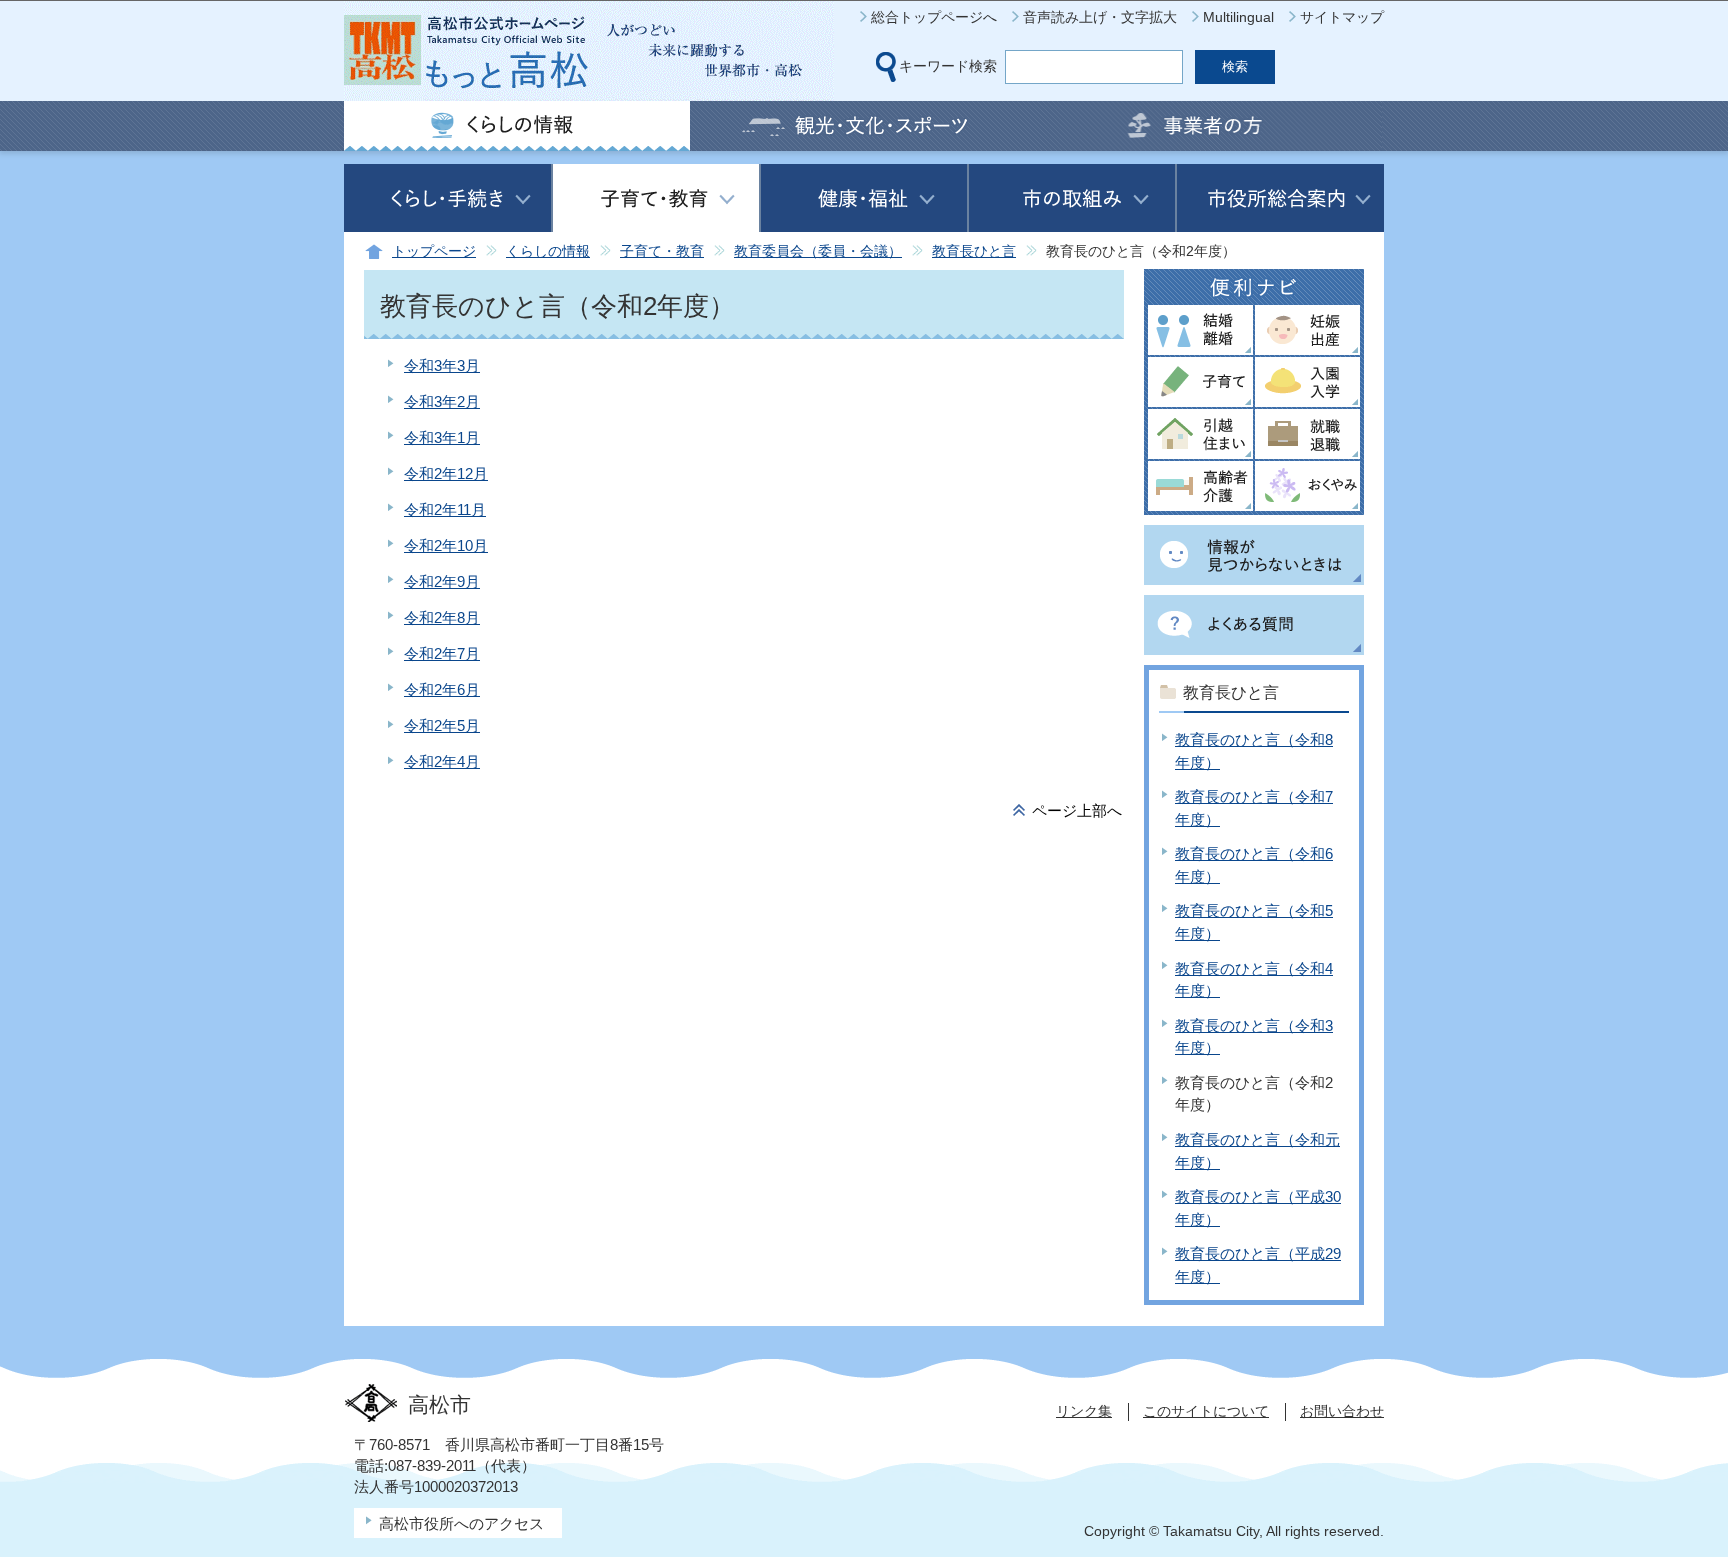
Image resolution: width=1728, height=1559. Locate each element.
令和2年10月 (446, 545)
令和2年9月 (442, 581)
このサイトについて (1206, 1411)
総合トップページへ (934, 17)
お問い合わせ (1342, 1411)
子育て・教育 (662, 251)
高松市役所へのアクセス (461, 1523)
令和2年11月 (445, 509)
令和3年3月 (442, 365)
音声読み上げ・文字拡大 (1100, 17)
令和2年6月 (442, 689)
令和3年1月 (442, 437)
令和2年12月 (446, 473)
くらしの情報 (548, 251)
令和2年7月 (442, 653)
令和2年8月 (442, 617)
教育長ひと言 (974, 251)
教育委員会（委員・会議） (818, 251)
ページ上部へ (1077, 810)
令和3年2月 (442, 401)
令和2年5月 (442, 725)
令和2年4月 (442, 761)
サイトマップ (1342, 17)
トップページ (434, 251)
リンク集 (1084, 1411)
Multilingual (1238, 17)
